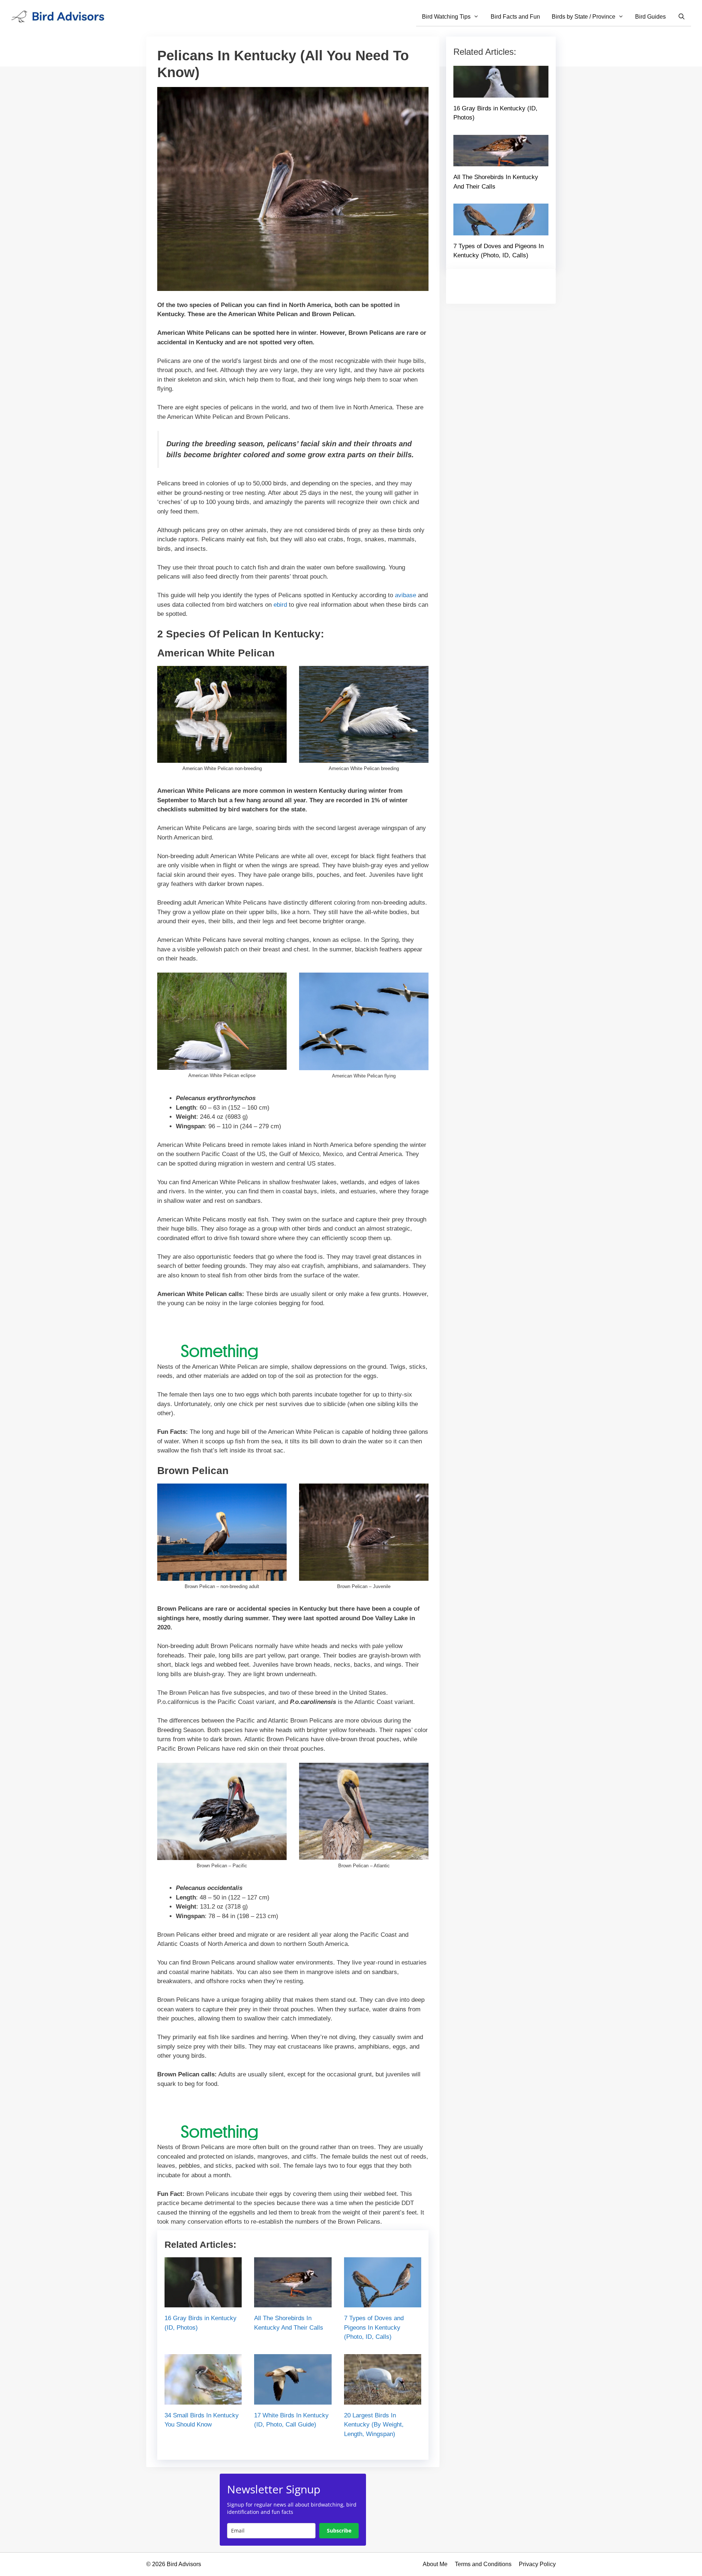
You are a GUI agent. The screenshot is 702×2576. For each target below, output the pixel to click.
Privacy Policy (537, 2564)
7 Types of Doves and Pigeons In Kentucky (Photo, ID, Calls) (374, 2327)
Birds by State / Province (584, 17)
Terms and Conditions (483, 2564)
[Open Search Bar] (681, 17)
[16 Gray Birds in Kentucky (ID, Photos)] (203, 2303)
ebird (280, 605)
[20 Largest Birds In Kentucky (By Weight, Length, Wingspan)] (383, 2400)
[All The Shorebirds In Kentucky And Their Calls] (293, 2303)
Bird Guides (650, 17)
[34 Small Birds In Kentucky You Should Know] (203, 2400)
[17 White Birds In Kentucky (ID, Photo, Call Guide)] (293, 2400)
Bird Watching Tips (446, 17)
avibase (405, 595)
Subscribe (339, 2530)
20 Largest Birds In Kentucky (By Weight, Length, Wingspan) (374, 2425)
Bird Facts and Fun (515, 17)
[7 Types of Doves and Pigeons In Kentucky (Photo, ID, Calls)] (383, 2303)
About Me (435, 2564)
